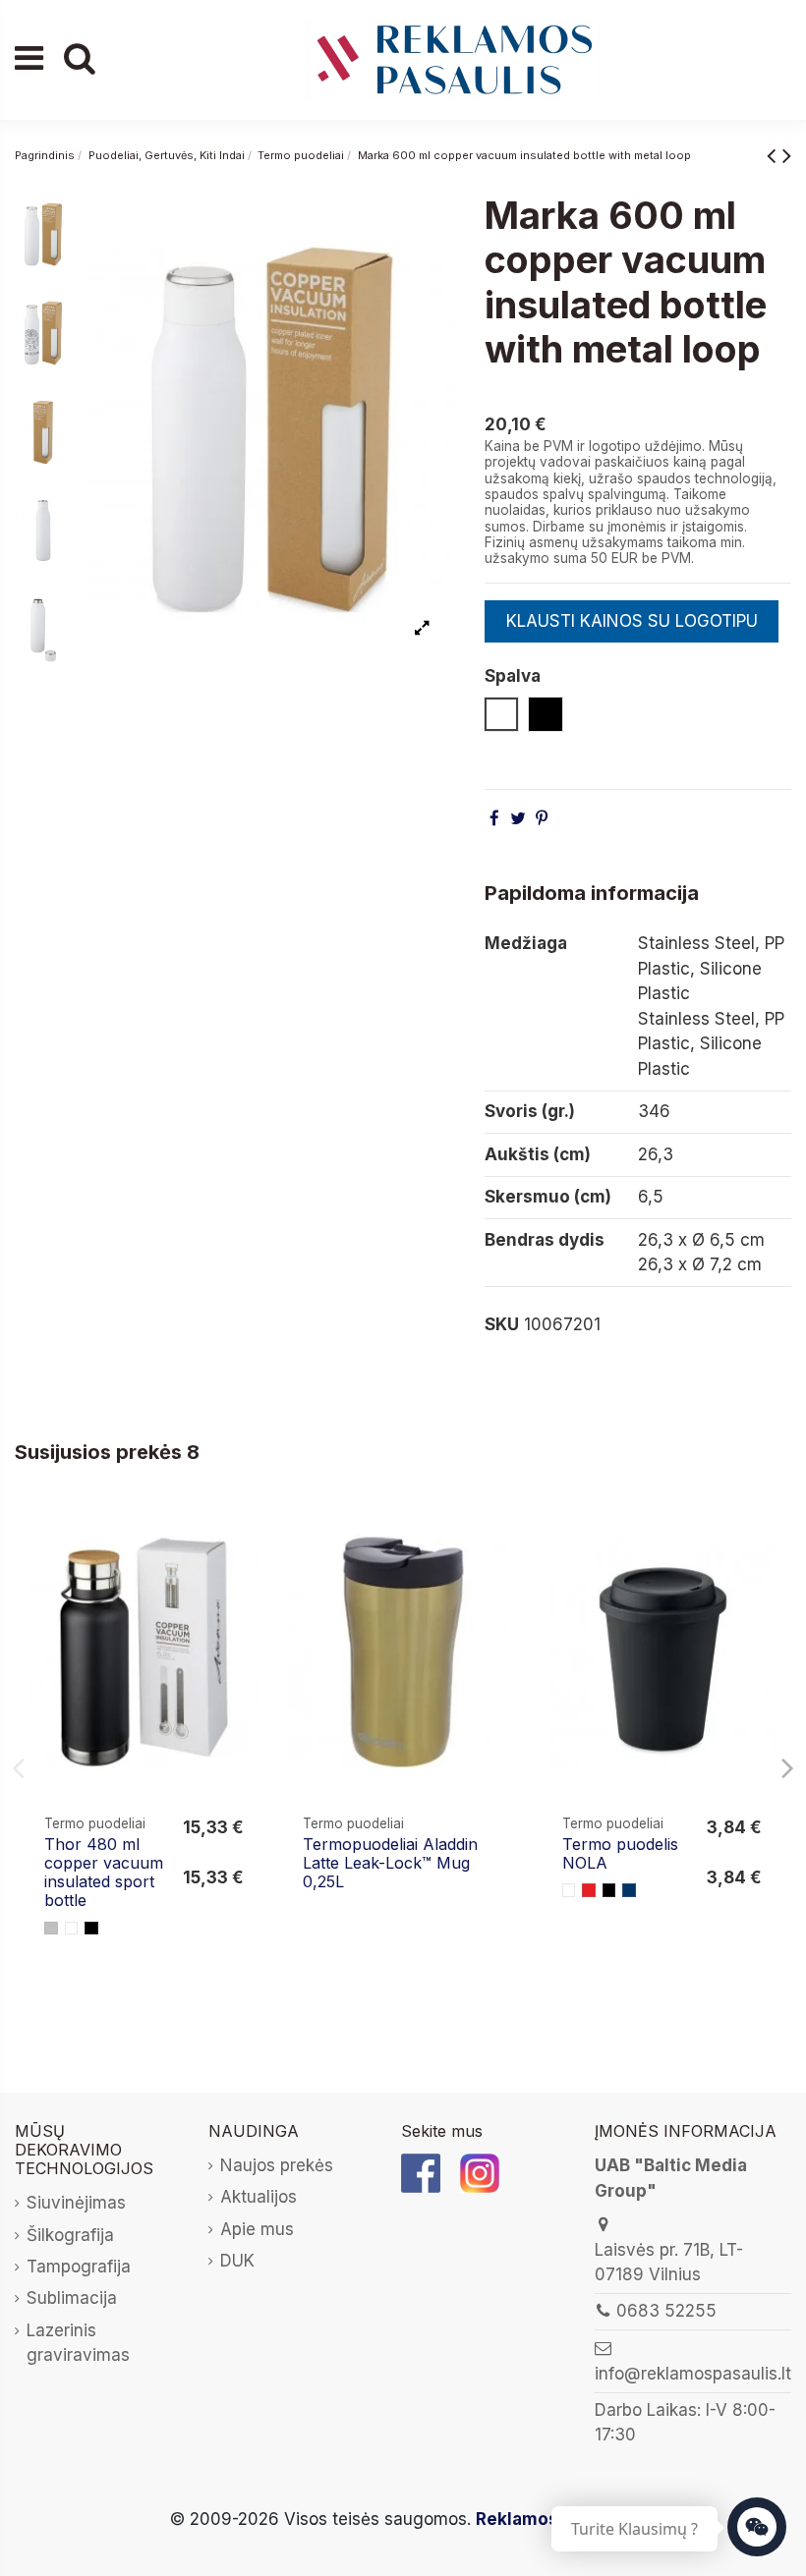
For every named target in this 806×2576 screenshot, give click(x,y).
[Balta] (72, 1929)
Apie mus (257, 2229)
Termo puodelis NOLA (620, 1853)
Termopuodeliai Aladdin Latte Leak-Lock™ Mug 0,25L (390, 1863)
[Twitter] (518, 818)
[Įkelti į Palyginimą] (242, 1537)
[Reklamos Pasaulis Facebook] (421, 2172)
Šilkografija (70, 2235)
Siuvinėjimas (76, 2203)
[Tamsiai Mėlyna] (629, 1890)
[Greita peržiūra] (242, 1574)
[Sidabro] (51, 1929)
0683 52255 (666, 2311)
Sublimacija (72, 2298)
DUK (237, 2261)
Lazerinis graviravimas (78, 2343)
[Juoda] (91, 1929)
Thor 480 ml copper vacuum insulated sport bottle (104, 1873)
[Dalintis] (494, 818)
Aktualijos (259, 2197)
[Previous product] (775, 155)
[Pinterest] (542, 818)
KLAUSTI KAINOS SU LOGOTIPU (632, 621)
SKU (502, 1324)
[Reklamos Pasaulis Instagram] (480, 2172)
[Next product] (787, 155)
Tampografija (79, 2267)
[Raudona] (589, 1890)
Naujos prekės (277, 2165)
